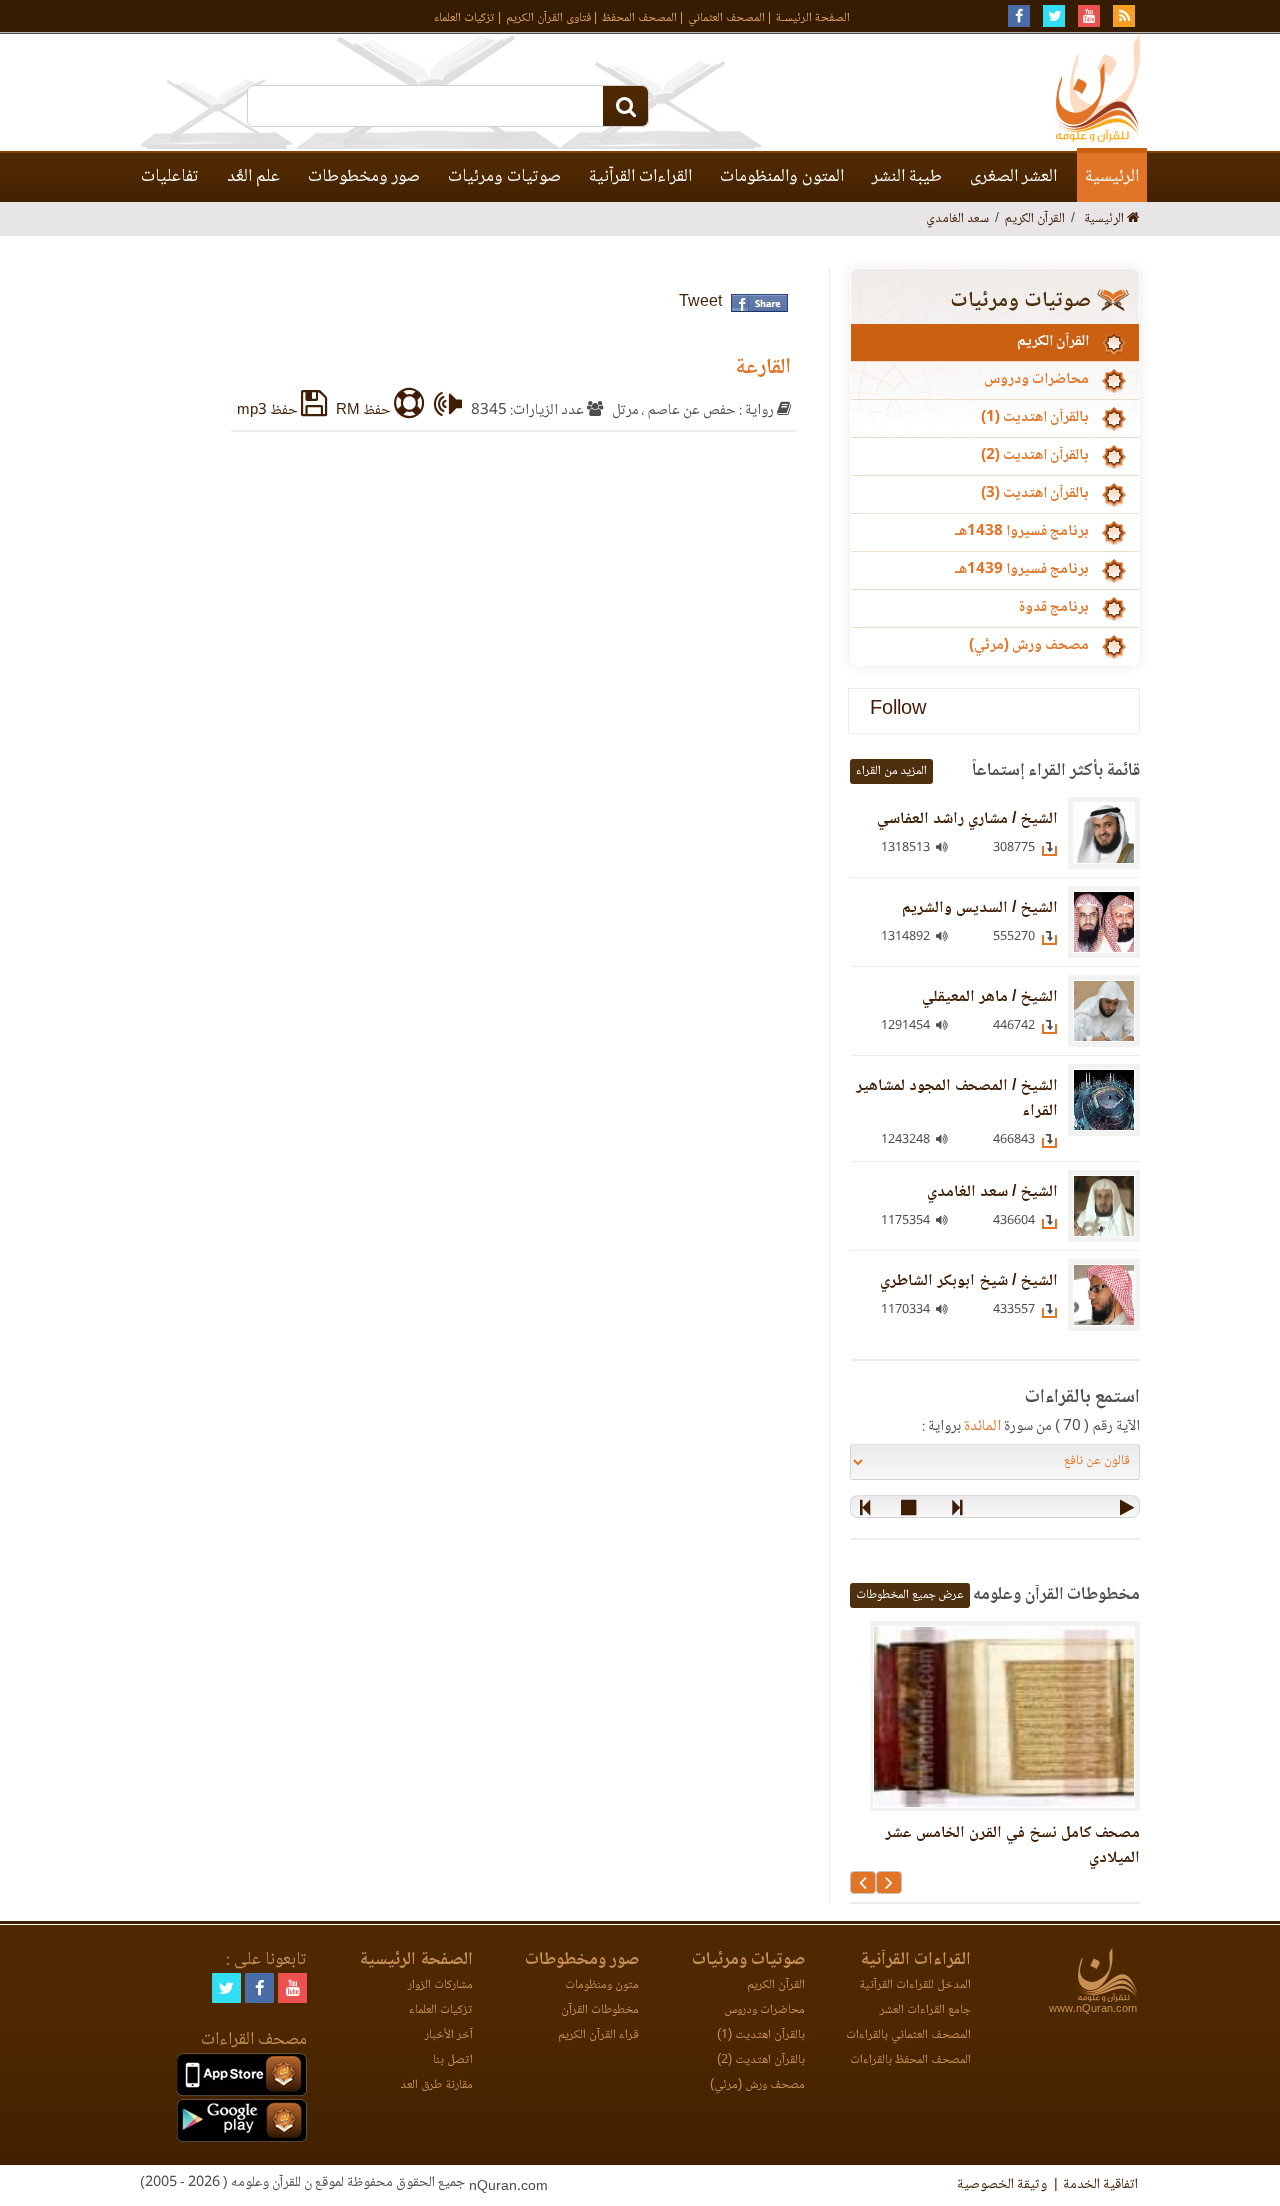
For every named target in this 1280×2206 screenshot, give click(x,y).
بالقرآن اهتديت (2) (1035, 456)
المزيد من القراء (891, 771)
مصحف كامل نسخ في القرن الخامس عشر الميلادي (1012, 1846)
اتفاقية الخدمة (1100, 2185)
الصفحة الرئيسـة (813, 18)
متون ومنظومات (602, 1985)
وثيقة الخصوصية (1002, 2185)
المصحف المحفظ (639, 18)
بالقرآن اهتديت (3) (1035, 494)
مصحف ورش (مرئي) (1029, 646)
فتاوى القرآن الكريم (548, 18)
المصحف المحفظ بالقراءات (910, 2060)
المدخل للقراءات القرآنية (915, 1985)
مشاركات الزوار (440, 1985)
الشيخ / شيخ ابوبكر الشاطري (969, 1281)
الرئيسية (1112, 177)
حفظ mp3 (269, 411)
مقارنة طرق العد (436, 2085)
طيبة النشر (907, 177)
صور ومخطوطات (364, 177)
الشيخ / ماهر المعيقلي (990, 997)
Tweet (700, 302)
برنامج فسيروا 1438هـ (1022, 532)
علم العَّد (253, 177)
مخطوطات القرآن (600, 2010)
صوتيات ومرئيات (504, 177)
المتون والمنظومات (782, 177)
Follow (898, 710)
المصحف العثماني (726, 18)
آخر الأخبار (449, 2035)
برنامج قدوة (1053, 608)
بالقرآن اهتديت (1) (1035, 418)
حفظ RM (365, 411)
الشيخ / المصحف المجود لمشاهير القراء (957, 1099)
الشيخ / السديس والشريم (980, 908)
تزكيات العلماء (464, 18)
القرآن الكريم (1053, 342)
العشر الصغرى (1013, 177)
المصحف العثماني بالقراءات (908, 2035)
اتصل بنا (453, 2060)
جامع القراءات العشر (925, 2010)
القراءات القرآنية (640, 177)
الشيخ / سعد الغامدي (992, 1192)
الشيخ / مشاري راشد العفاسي (967, 819)
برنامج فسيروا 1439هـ (1022, 570)
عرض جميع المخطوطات (910, 1595)
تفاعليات (170, 177)
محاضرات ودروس (1036, 380)
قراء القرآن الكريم (598, 2035)
